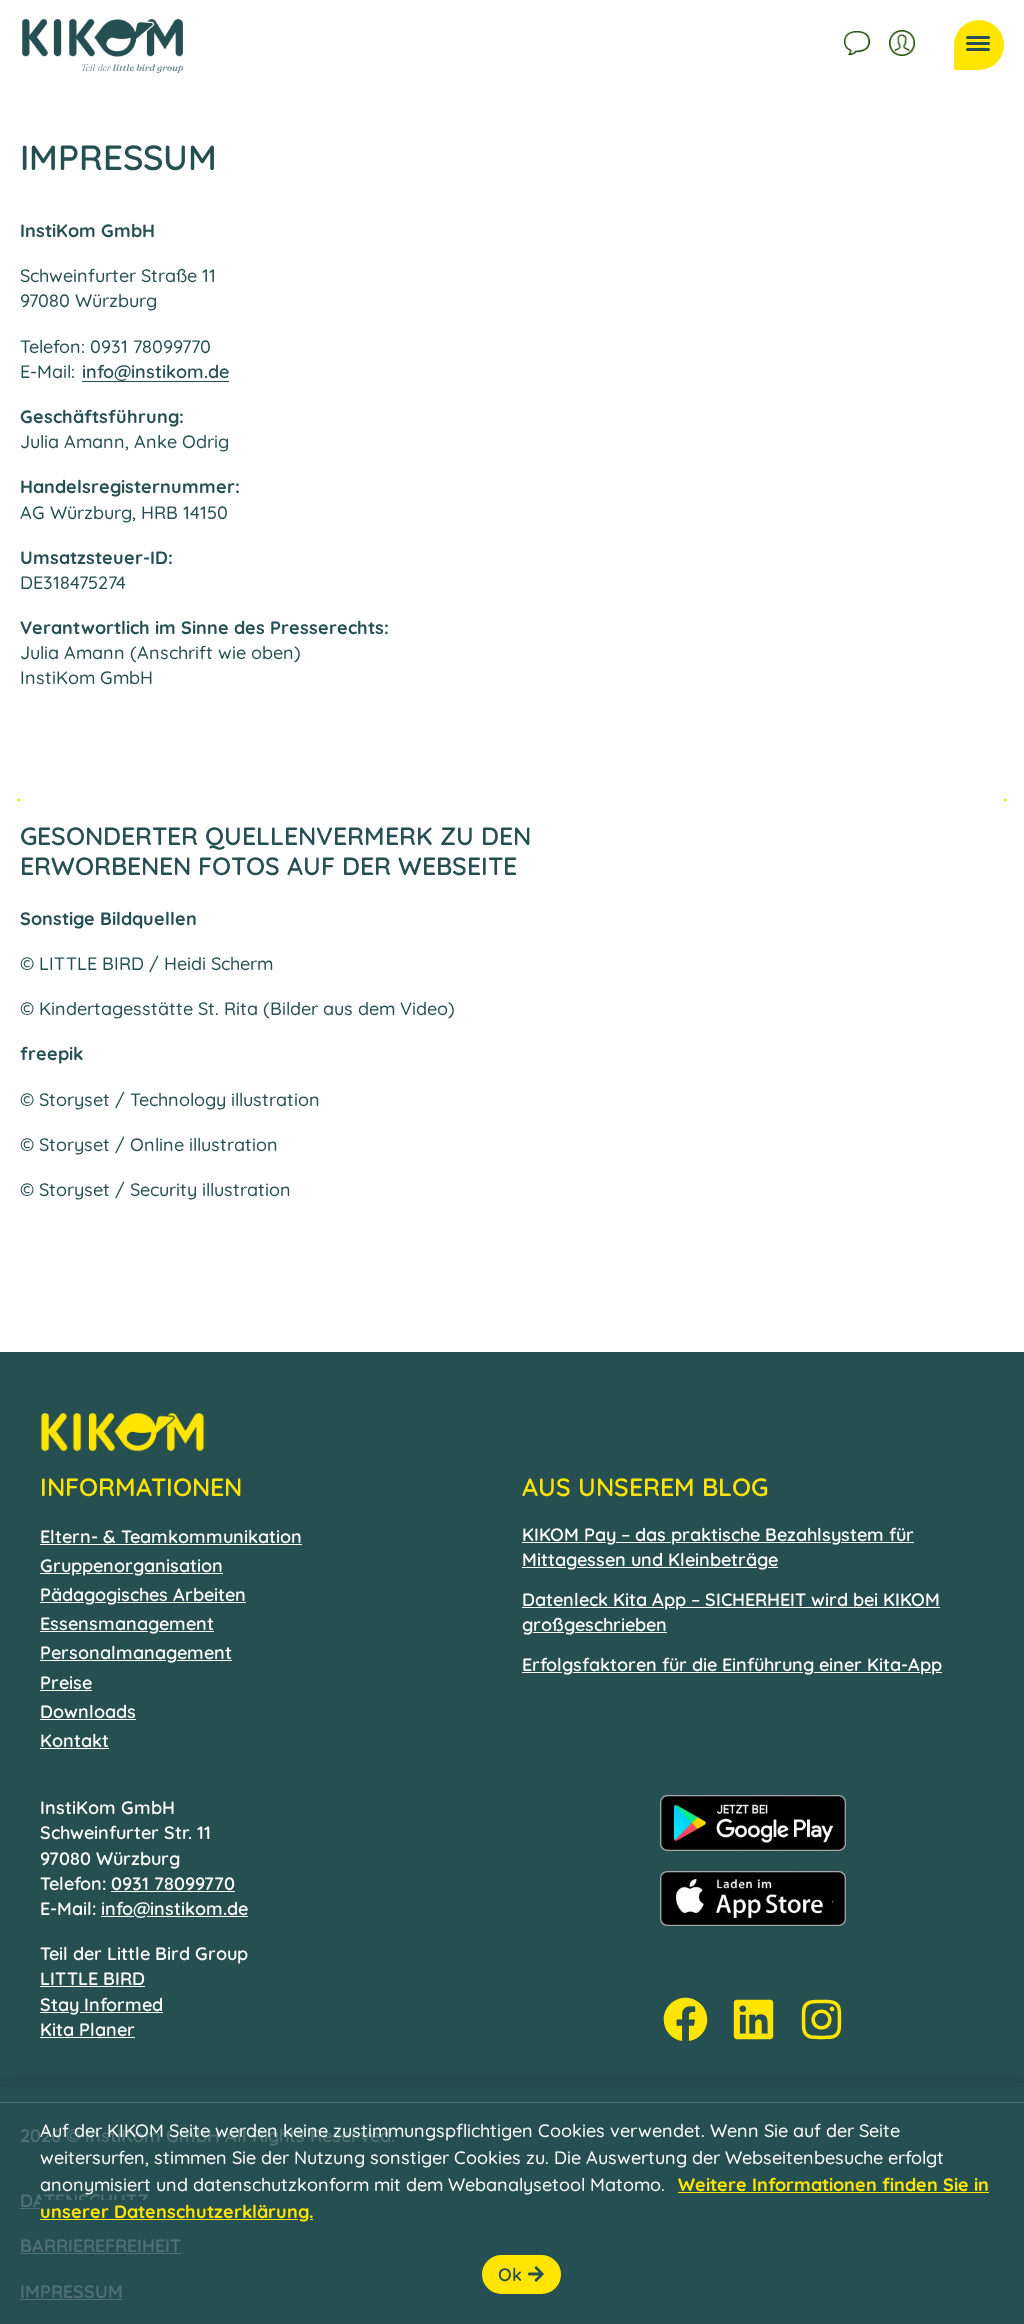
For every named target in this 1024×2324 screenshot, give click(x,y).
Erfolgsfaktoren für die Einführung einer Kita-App (732, 1664)
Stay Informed (101, 2004)
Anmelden (904, 40)
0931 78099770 (173, 1883)
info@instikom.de (155, 371)
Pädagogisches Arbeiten (143, 1594)
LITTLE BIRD (92, 1978)
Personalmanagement (136, 1652)
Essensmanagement (127, 1623)
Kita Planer (87, 2029)
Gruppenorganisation (131, 1565)
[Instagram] (821, 2019)
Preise (66, 1682)
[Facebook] (685, 2019)
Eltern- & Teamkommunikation (171, 1536)
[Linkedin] (753, 2019)
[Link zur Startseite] (102, 46)
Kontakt (859, 40)
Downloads (88, 1711)
